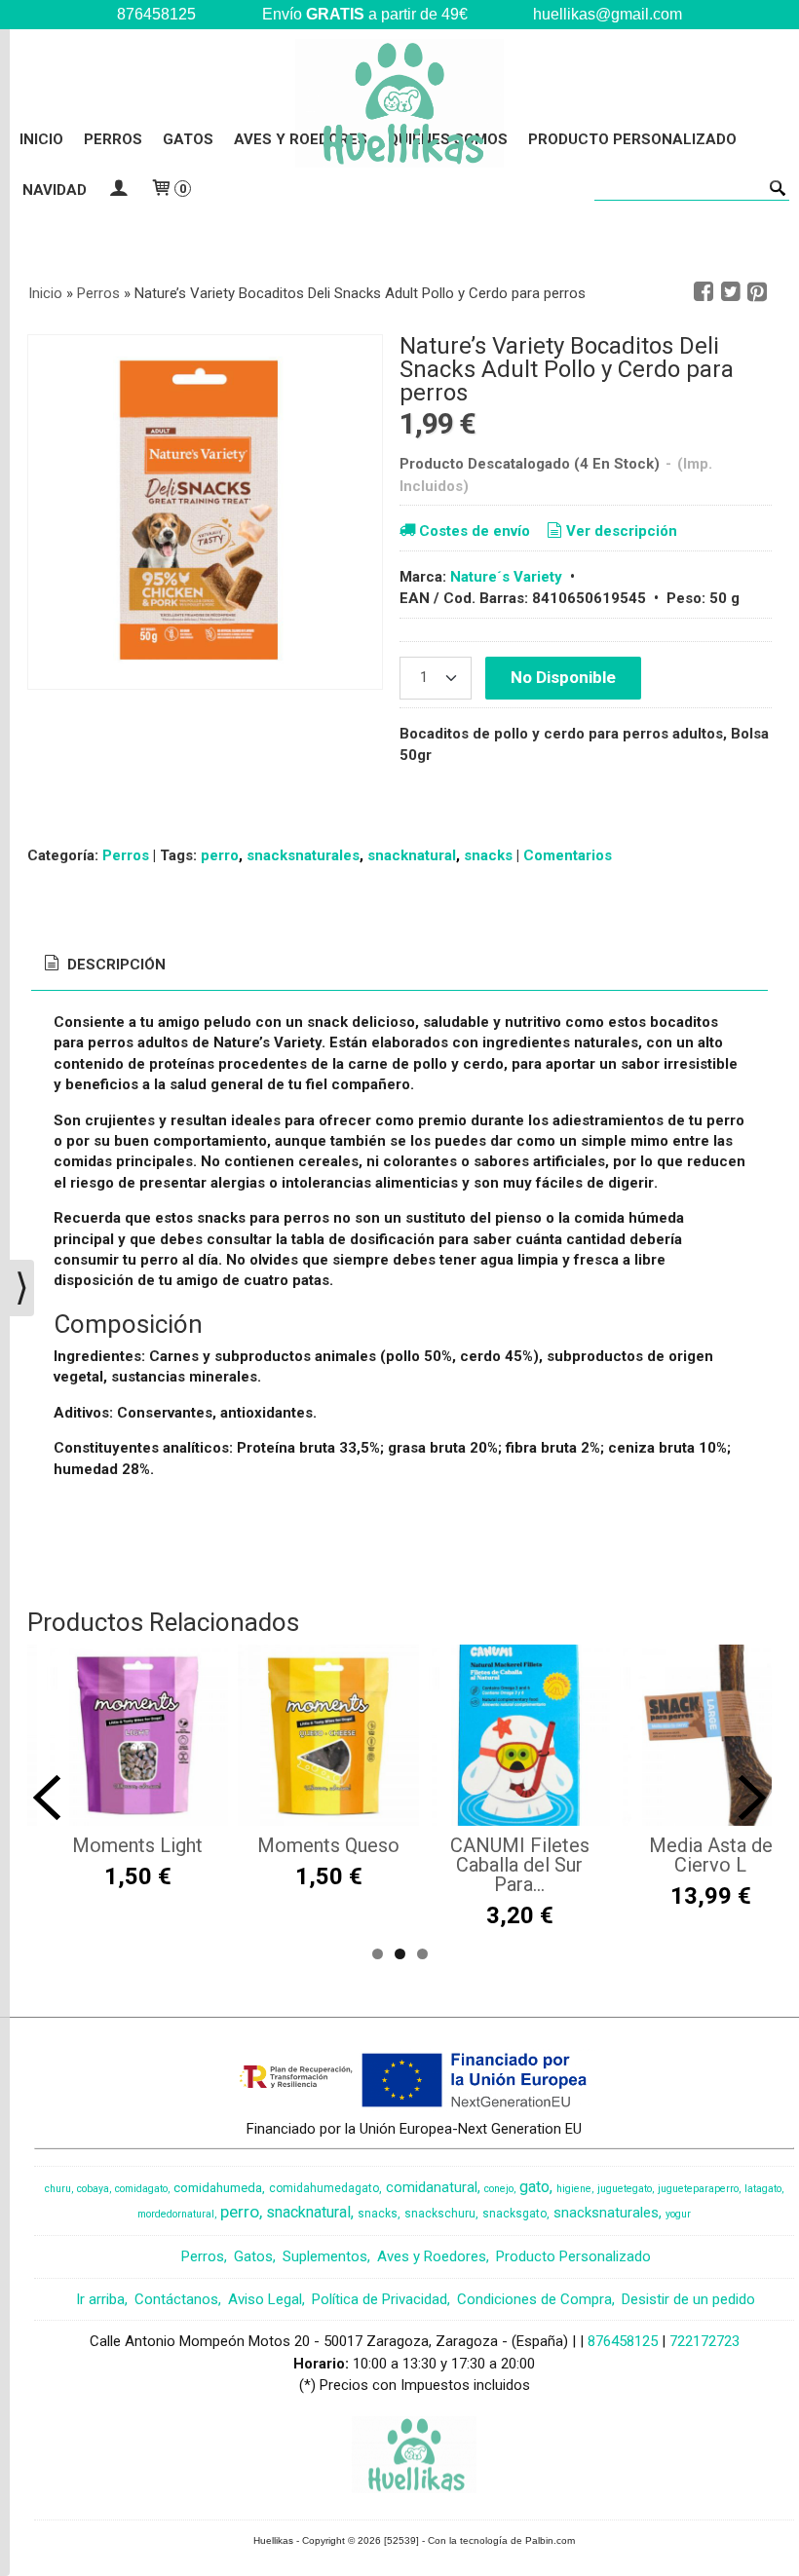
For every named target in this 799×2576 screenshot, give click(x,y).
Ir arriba (100, 2299)
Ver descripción (622, 531)
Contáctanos (176, 2299)
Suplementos (325, 2256)
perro (220, 855)
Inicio (41, 139)
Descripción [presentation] (114, 965)
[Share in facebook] (704, 292)
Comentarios (568, 855)
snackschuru (440, 2214)
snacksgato (514, 2214)
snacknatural (412, 855)
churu (58, 2189)
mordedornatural (176, 2214)
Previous (47, 1798)
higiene (574, 2189)
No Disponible (563, 677)
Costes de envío (475, 531)
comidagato (141, 2189)
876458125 (623, 2341)
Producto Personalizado (632, 139)
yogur (678, 2214)
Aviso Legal (265, 2299)
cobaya (93, 2189)
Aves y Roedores (432, 2256)
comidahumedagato (324, 2188)
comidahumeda (218, 2188)
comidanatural (432, 2187)
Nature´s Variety (506, 577)
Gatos (188, 139)
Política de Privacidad (380, 2299)
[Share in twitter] (731, 292)
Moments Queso (328, 1845)
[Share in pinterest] (757, 292)
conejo (499, 2189)
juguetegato (625, 2189)
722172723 (704, 2341)
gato (534, 2187)
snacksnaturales (303, 855)
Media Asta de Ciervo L (711, 1855)
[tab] (103, 965)
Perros (113, 139)
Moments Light (137, 1845)
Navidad (55, 190)
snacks (488, 855)
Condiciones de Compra (534, 2299)
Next (752, 1798)
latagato (763, 2189)
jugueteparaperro (698, 2189)
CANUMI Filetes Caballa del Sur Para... (520, 1865)
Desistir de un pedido (688, 2299)
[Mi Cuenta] (118, 190)
